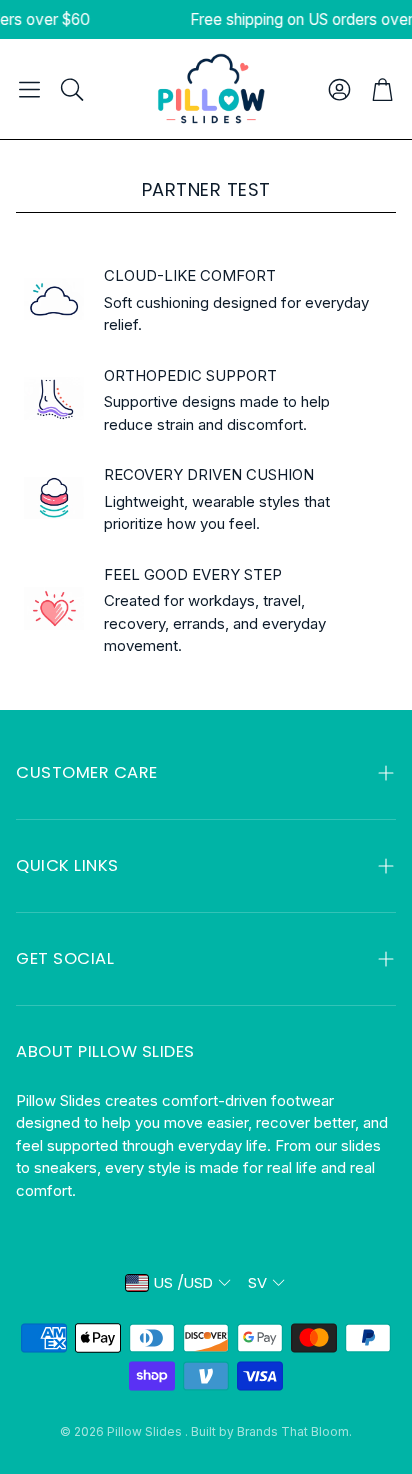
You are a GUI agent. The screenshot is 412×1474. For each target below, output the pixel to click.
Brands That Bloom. (294, 1431)
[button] (29, 89)
